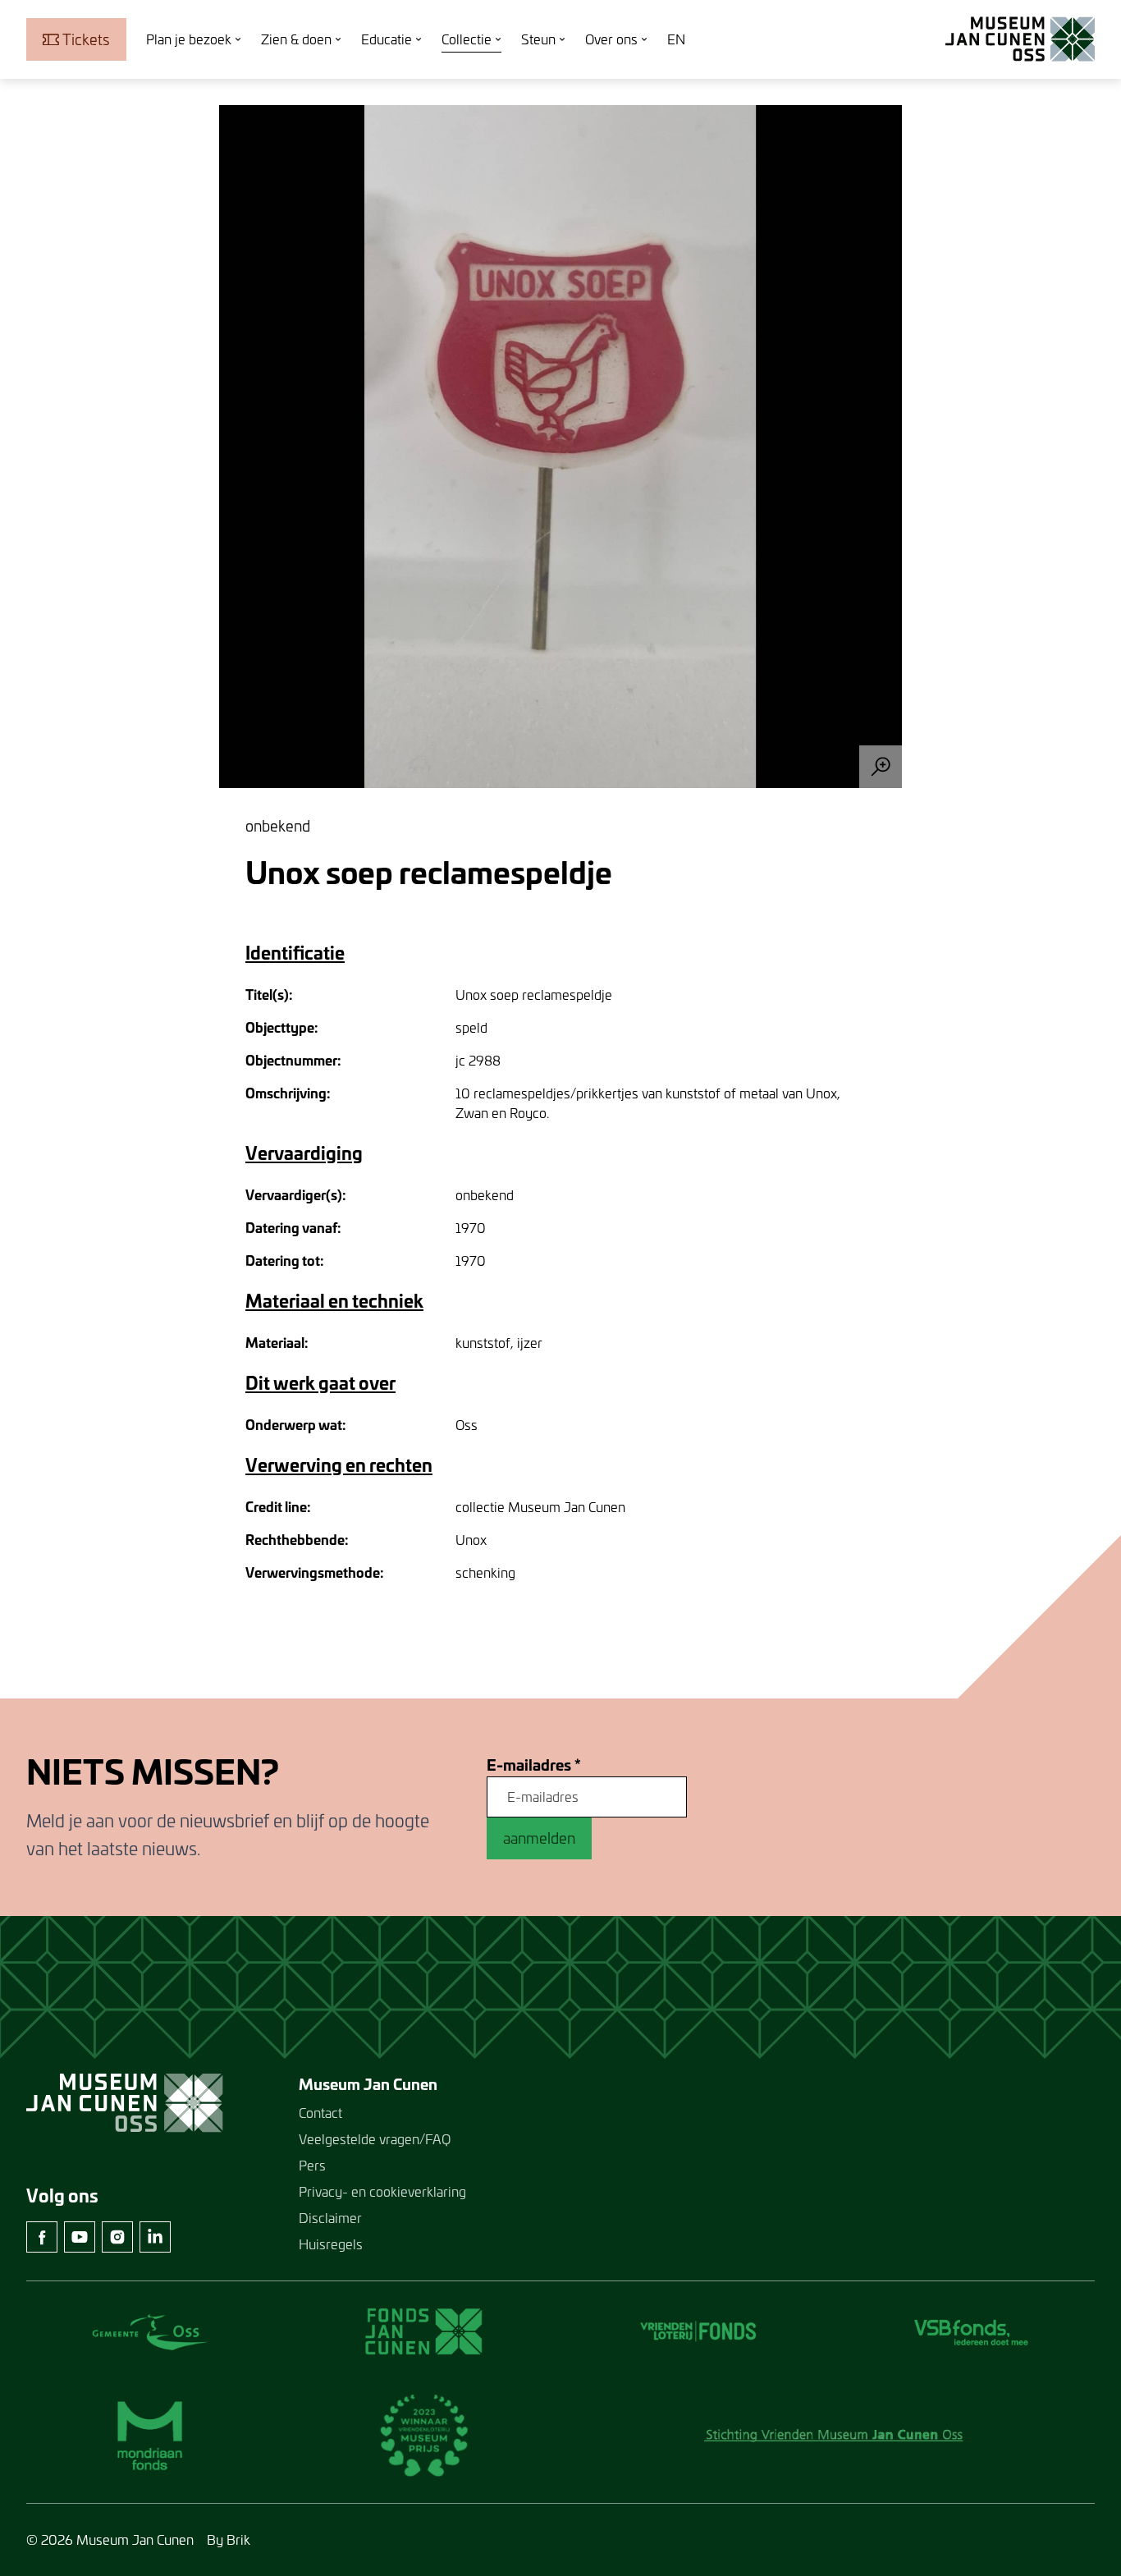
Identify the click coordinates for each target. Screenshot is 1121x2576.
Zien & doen (296, 39)
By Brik (229, 2539)
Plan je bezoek (189, 39)
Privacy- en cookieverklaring (382, 2191)
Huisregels (331, 2244)
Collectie (467, 39)
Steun (538, 39)
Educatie (387, 39)
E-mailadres (534, 1765)
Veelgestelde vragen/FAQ (375, 2139)
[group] (560, 447)
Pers (312, 2165)
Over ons (611, 39)
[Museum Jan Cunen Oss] (1020, 39)
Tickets (86, 39)
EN (676, 39)
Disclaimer (330, 2218)
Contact (320, 2113)
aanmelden (539, 1838)
